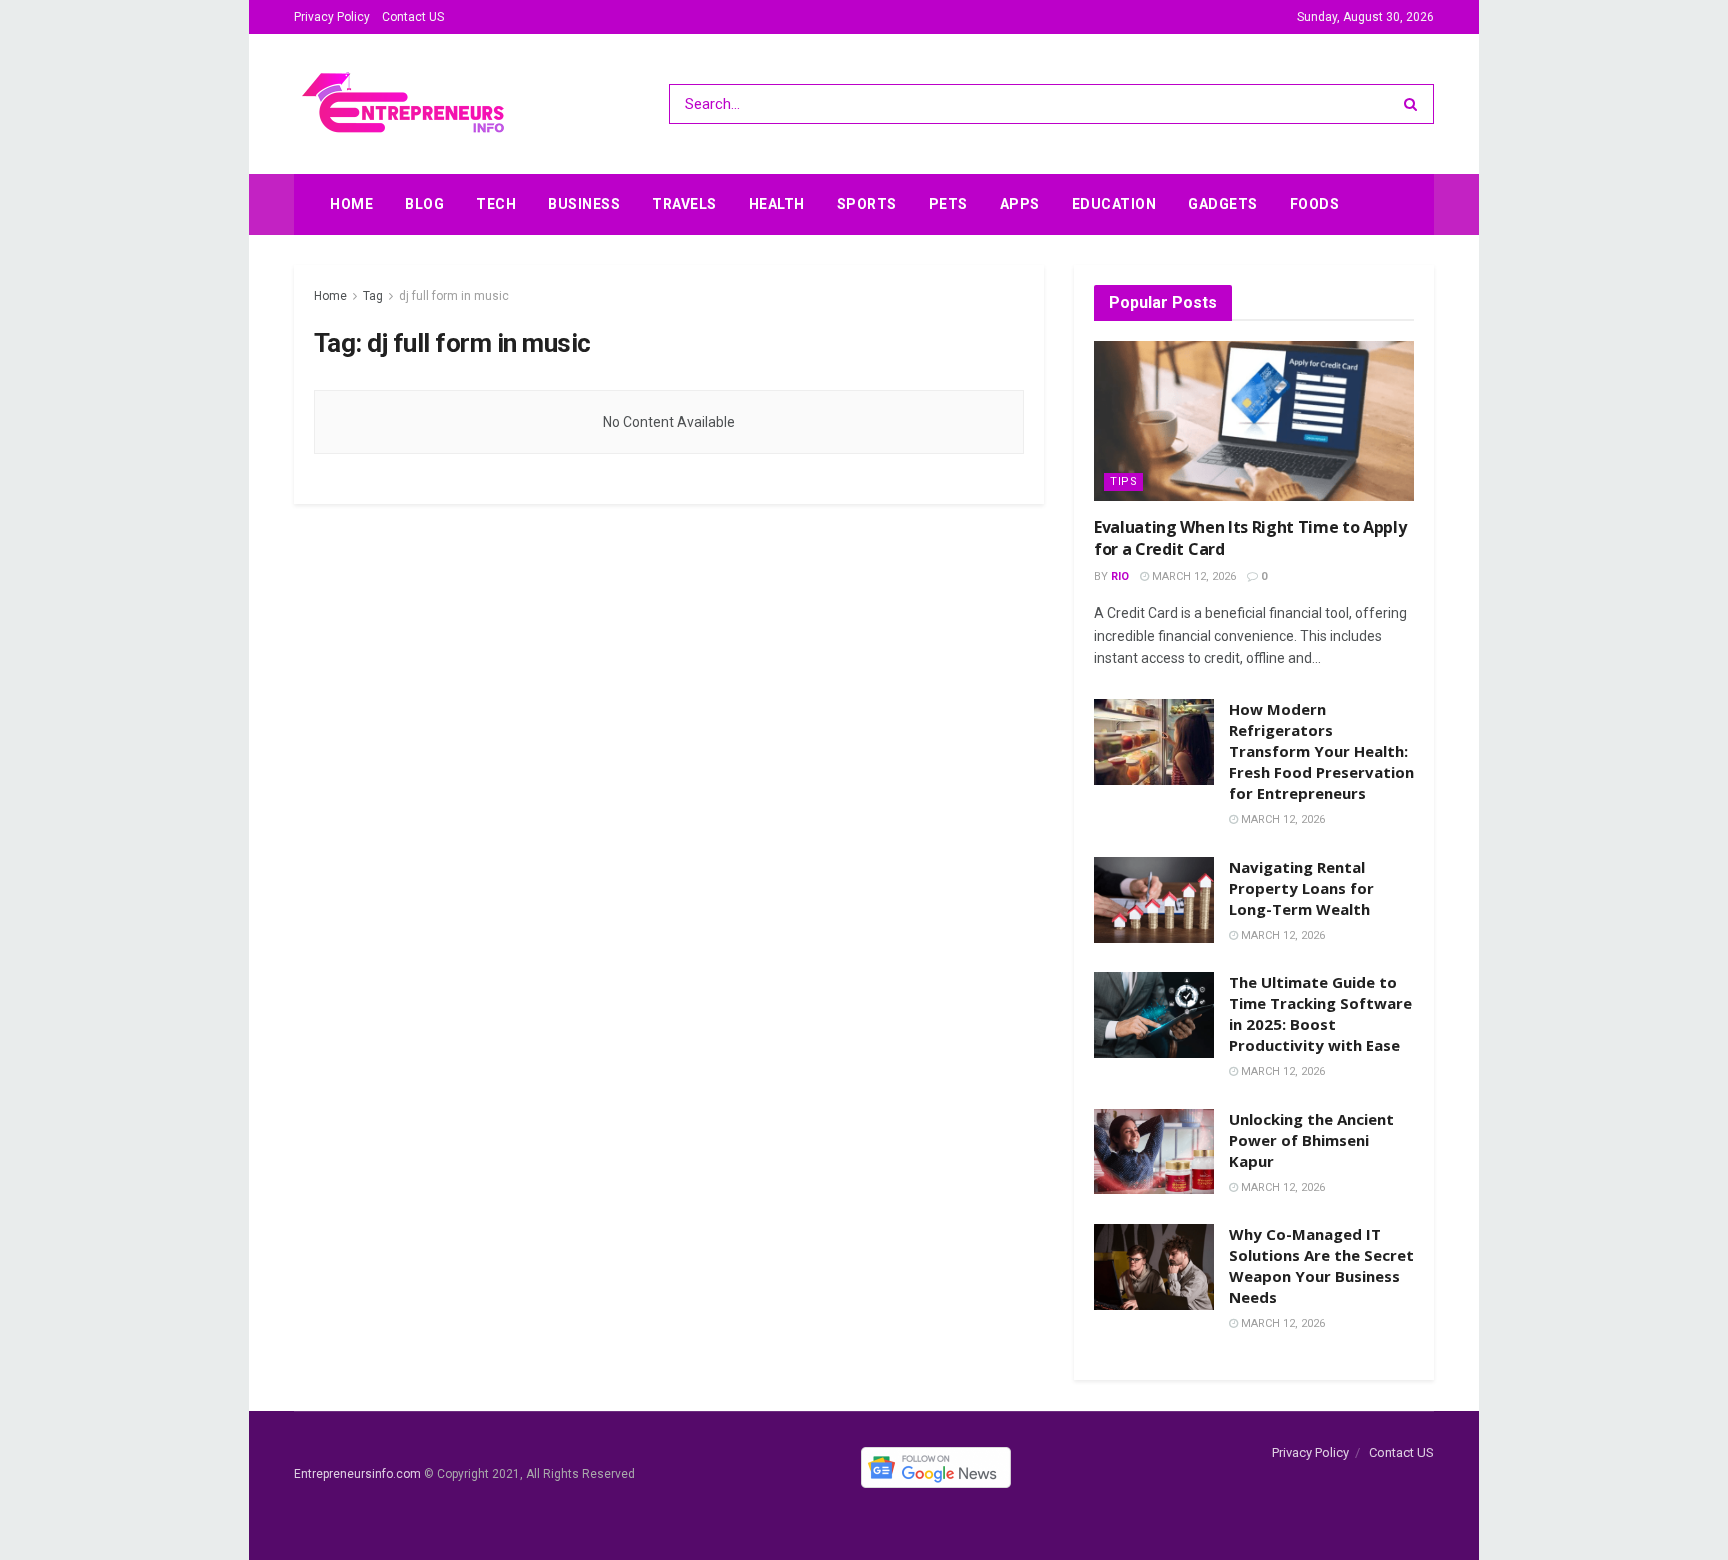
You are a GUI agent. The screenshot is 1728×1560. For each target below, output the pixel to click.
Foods (1315, 204)
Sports (867, 204)
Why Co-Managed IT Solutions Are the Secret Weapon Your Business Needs (1321, 1265)
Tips (1123, 481)
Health (777, 204)
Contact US (413, 17)
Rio (1120, 576)
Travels (684, 204)
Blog (424, 204)
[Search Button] (1414, 104)
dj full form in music (454, 296)
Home (351, 204)
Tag (373, 296)
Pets (948, 204)
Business (584, 204)
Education (1114, 204)
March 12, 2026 (1192, 576)
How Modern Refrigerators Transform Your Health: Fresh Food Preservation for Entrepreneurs (1321, 751)
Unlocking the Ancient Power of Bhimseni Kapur (1311, 1140)
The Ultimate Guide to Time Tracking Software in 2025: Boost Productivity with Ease (1320, 1013)
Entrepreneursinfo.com (357, 1475)
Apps (1020, 204)
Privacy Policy (332, 17)
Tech (496, 204)
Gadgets (1223, 204)
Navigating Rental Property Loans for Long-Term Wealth (1301, 888)
